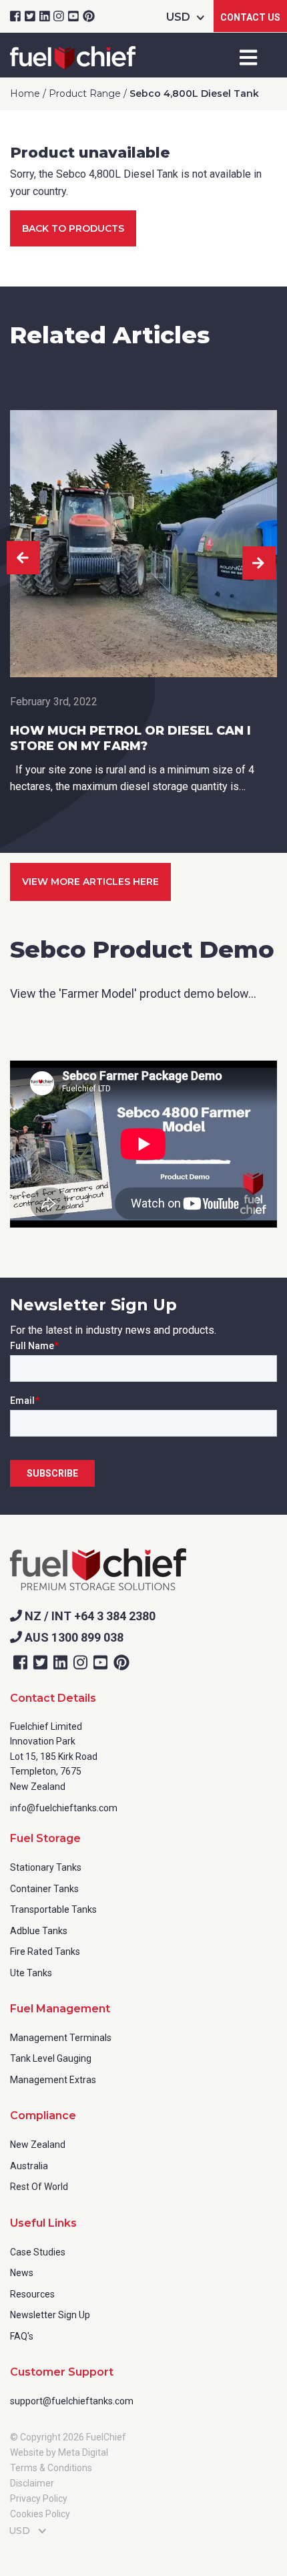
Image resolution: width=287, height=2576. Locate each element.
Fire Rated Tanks (45, 1952)
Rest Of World (39, 2187)
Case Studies (38, 2252)
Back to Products (73, 228)
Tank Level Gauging (51, 2058)
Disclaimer (32, 2483)
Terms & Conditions (51, 2468)
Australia (29, 2166)
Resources (32, 2294)
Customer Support (62, 2372)
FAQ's (22, 2336)
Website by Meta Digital (59, 2452)
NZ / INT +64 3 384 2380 (89, 1616)
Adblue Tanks (39, 1931)
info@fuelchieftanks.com (64, 1808)
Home (25, 94)
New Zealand (38, 2145)
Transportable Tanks (53, 1909)
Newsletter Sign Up (50, 2315)
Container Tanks (44, 1889)
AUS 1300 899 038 (73, 1637)
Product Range (85, 94)
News (22, 2273)
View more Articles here (90, 882)
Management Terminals (61, 2038)
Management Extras (53, 2080)
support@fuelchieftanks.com (72, 2401)
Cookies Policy (40, 2514)
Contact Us (250, 17)
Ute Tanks (31, 1973)
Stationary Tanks (46, 1867)
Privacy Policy (39, 2499)
